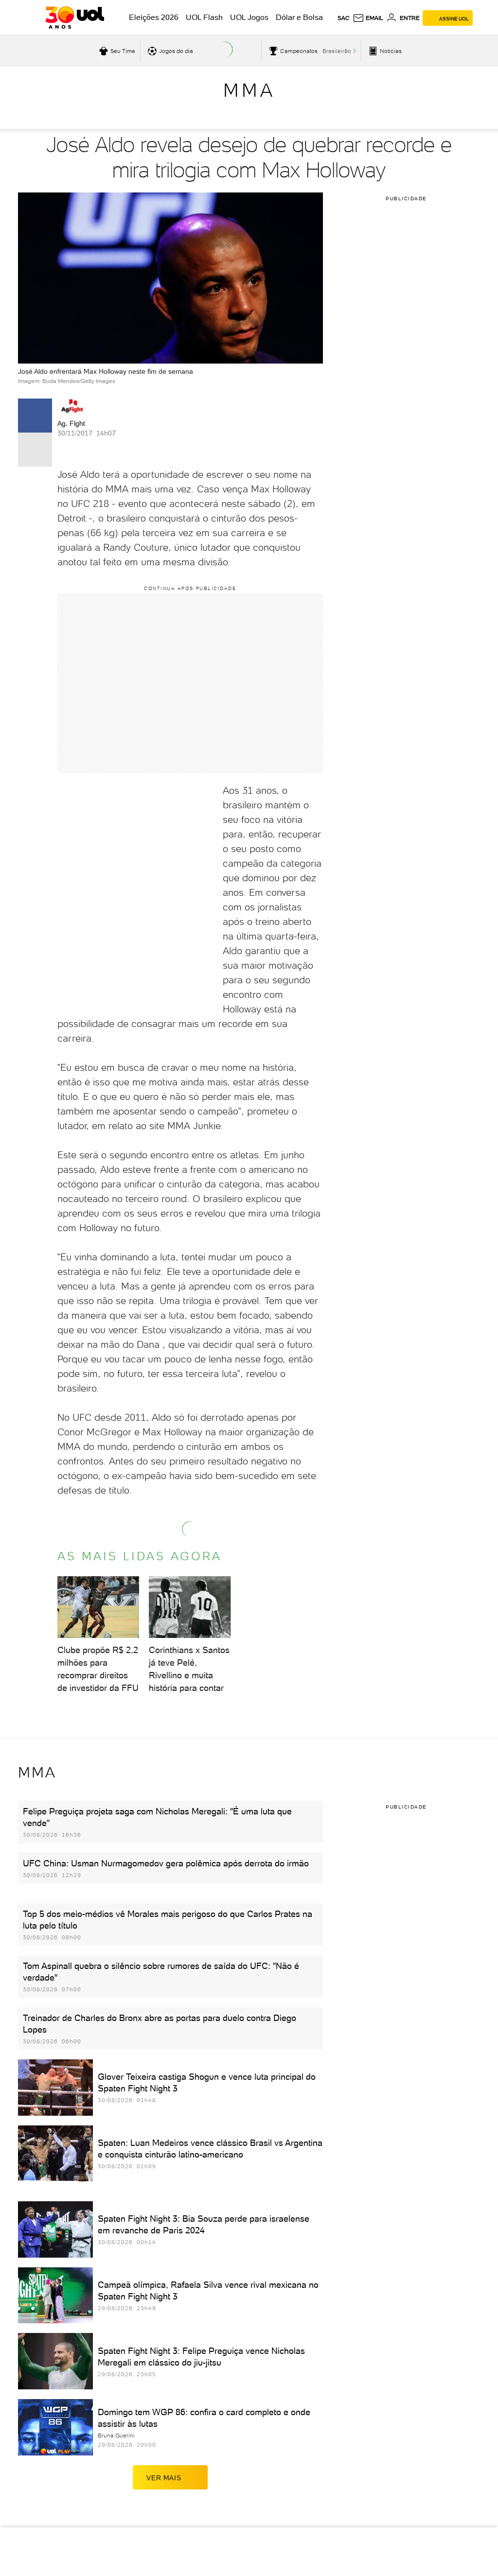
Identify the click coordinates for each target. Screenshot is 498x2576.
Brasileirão (337, 51)
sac (344, 18)
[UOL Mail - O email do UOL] (368, 18)
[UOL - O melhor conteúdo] (75, 17)
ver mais (164, 2478)
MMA (249, 90)
